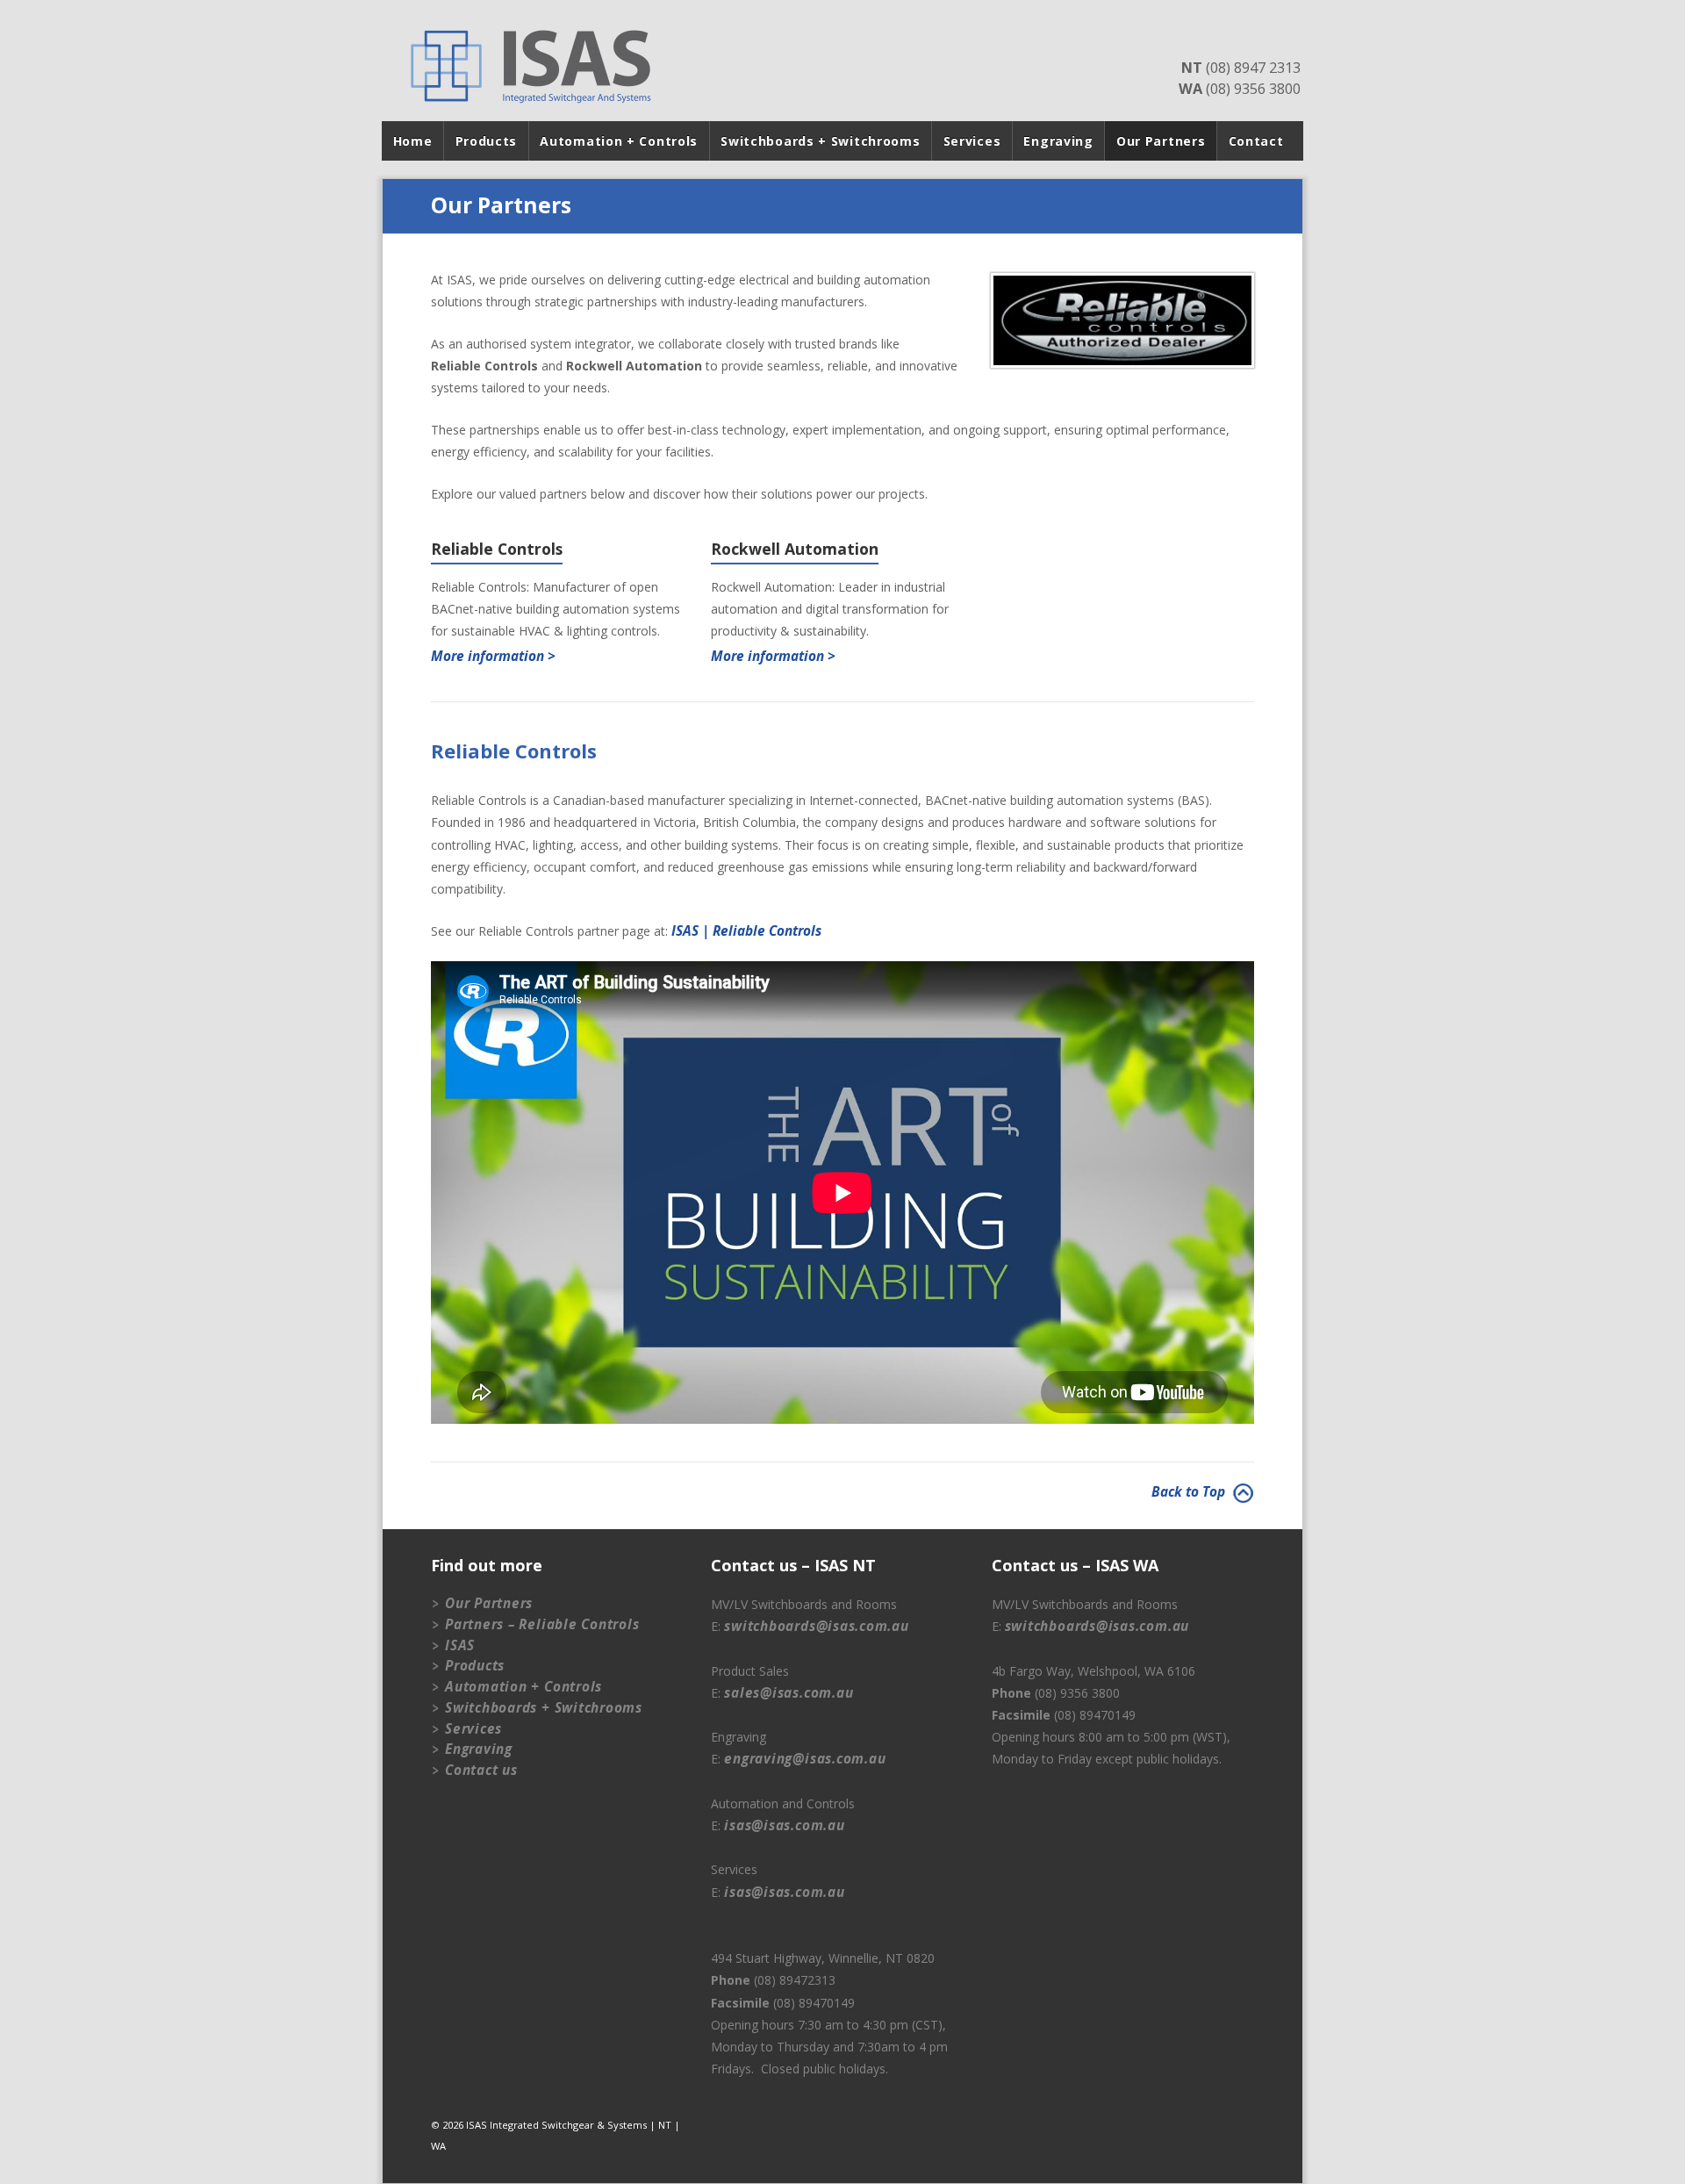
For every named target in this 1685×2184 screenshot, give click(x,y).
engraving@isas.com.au (805, 1759)
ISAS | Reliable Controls (746, 931)
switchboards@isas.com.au (816, 1626)
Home (413, 141)
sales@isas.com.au (789, 1693)
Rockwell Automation (795, 550)
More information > (493, 656)
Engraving (1058, 141)
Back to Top (1190, 1492)
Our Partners (1161, 141)
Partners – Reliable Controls (542, 1624)
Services (972, 141)
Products (487, 141)
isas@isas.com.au (784, 1825)
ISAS (460, 1645)
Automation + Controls (619, 141)
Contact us (481, 1770)
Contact (1256, 141)
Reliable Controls (497, 550)
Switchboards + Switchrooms (820, 141)
